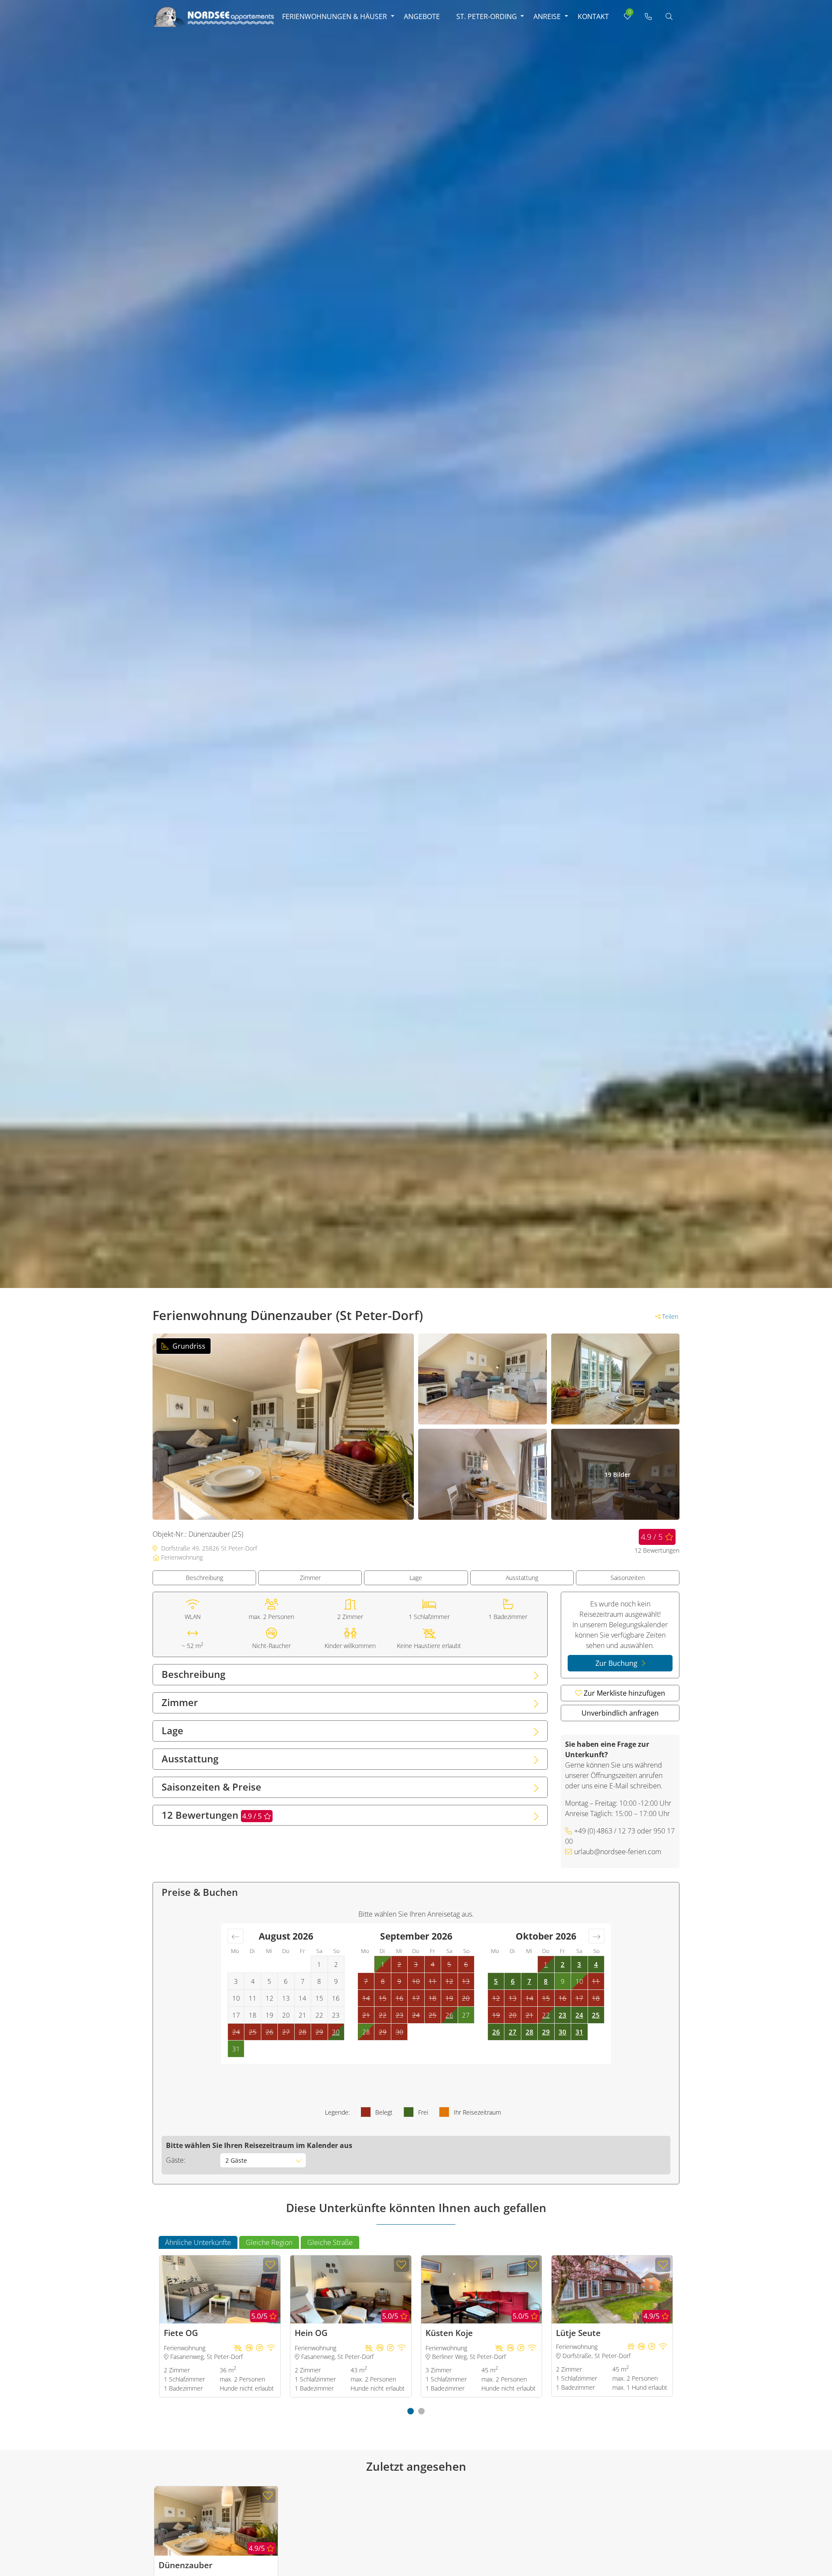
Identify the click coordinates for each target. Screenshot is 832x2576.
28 (530, 2032)
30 (336, 2032)
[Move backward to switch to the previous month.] (236, 1936)
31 (579, 2032)
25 (596, 2015)
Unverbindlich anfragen (620, 1713)
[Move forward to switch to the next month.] (596, 1936)
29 (546, 2032)
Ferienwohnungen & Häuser (335, 16)
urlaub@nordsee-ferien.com (618, 1852)
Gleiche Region (269, 2242)
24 (579, 2015)
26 (449, 2015)
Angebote (422, 16)
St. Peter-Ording (487, 16)
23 (562, 2015)
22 (546, 2015)
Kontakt (593, 16)
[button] (411, 2411)
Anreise (547, 16)
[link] (648, 16)
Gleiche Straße (330, 2242)
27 (513, 2032)
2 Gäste (236, 2160)
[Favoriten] (271, 2265)
